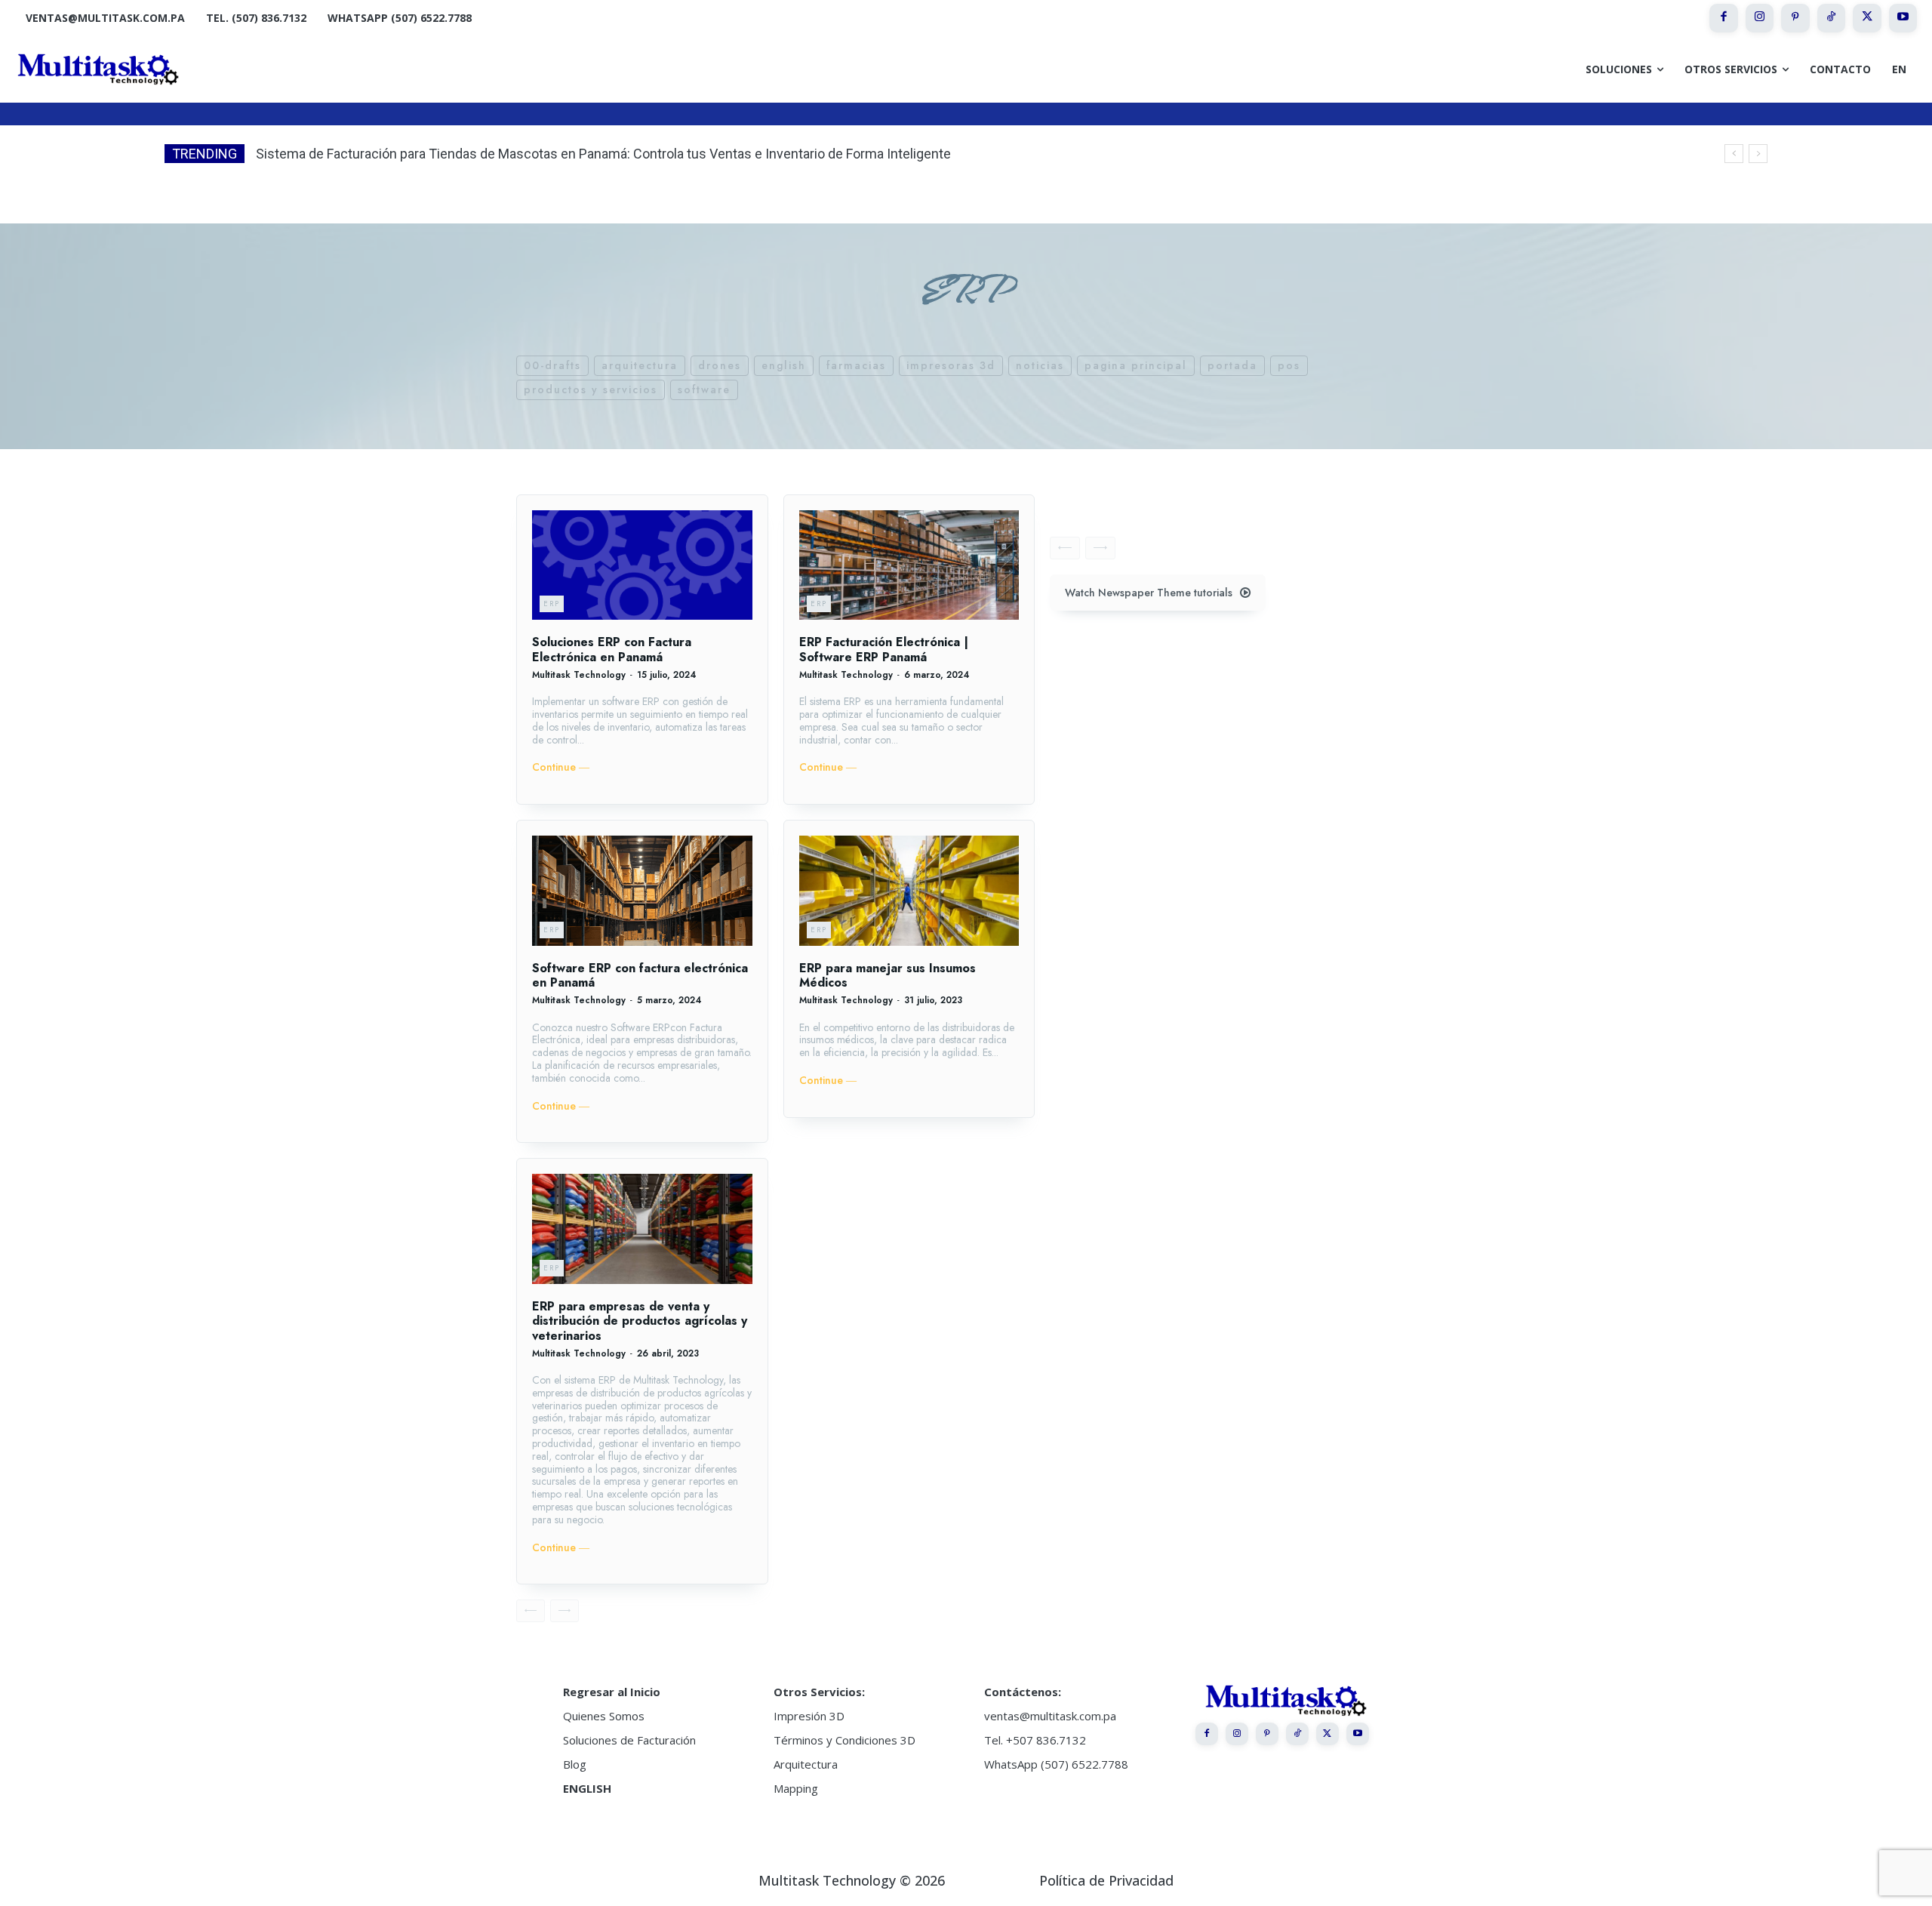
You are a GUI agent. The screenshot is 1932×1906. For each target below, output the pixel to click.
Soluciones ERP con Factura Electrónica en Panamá (612, 649)
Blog (575, 1764)
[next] (1758, 154)
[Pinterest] (1795, 18)
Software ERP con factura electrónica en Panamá (640, 975)
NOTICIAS (1040, 365)
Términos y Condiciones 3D (844, 1740)
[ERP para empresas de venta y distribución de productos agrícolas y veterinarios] (642, 1229)
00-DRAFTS (552, 365)
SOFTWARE (704, 390)
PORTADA (1232, 365)
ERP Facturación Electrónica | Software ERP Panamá (884, 649)
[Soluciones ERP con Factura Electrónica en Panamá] (642, 565)
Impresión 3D (809, 1716)
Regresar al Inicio (612, 1692)
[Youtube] (1903, 18)
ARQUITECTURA (640, 365)
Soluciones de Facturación (629, 1740)
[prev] (1734, 154)
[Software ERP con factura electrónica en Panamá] (642, 891)
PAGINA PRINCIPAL (1136, 365)
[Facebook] (1724, 18)
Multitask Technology (579, 675)
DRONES (720, 365)
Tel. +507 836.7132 (1035, 1740)
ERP (552, 604)
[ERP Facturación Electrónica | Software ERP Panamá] (909, 565)
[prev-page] (531, 1611)
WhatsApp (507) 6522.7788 (1056, 1764)
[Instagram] (1760, 18)
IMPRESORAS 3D (951, 365)
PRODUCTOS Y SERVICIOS (591, 390)
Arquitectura (806, 1764)
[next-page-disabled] (565, 1611)
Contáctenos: (1023, 1692)
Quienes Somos (604, 1716)
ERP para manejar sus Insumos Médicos (888, 975)
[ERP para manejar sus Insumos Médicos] (909, 891)
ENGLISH (587, 1788)
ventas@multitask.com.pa (1050, 1716)
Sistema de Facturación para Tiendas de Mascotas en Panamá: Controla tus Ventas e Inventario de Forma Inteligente (603, 154)
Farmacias (856, 365)
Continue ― (561, 767)
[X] (1867, 18)
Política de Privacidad (1106, 1880)
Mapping (796, 1788)
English (784, 365)
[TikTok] (1832, 18)
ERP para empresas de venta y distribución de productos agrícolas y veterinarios (640, 1321)
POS (1289, 365)
